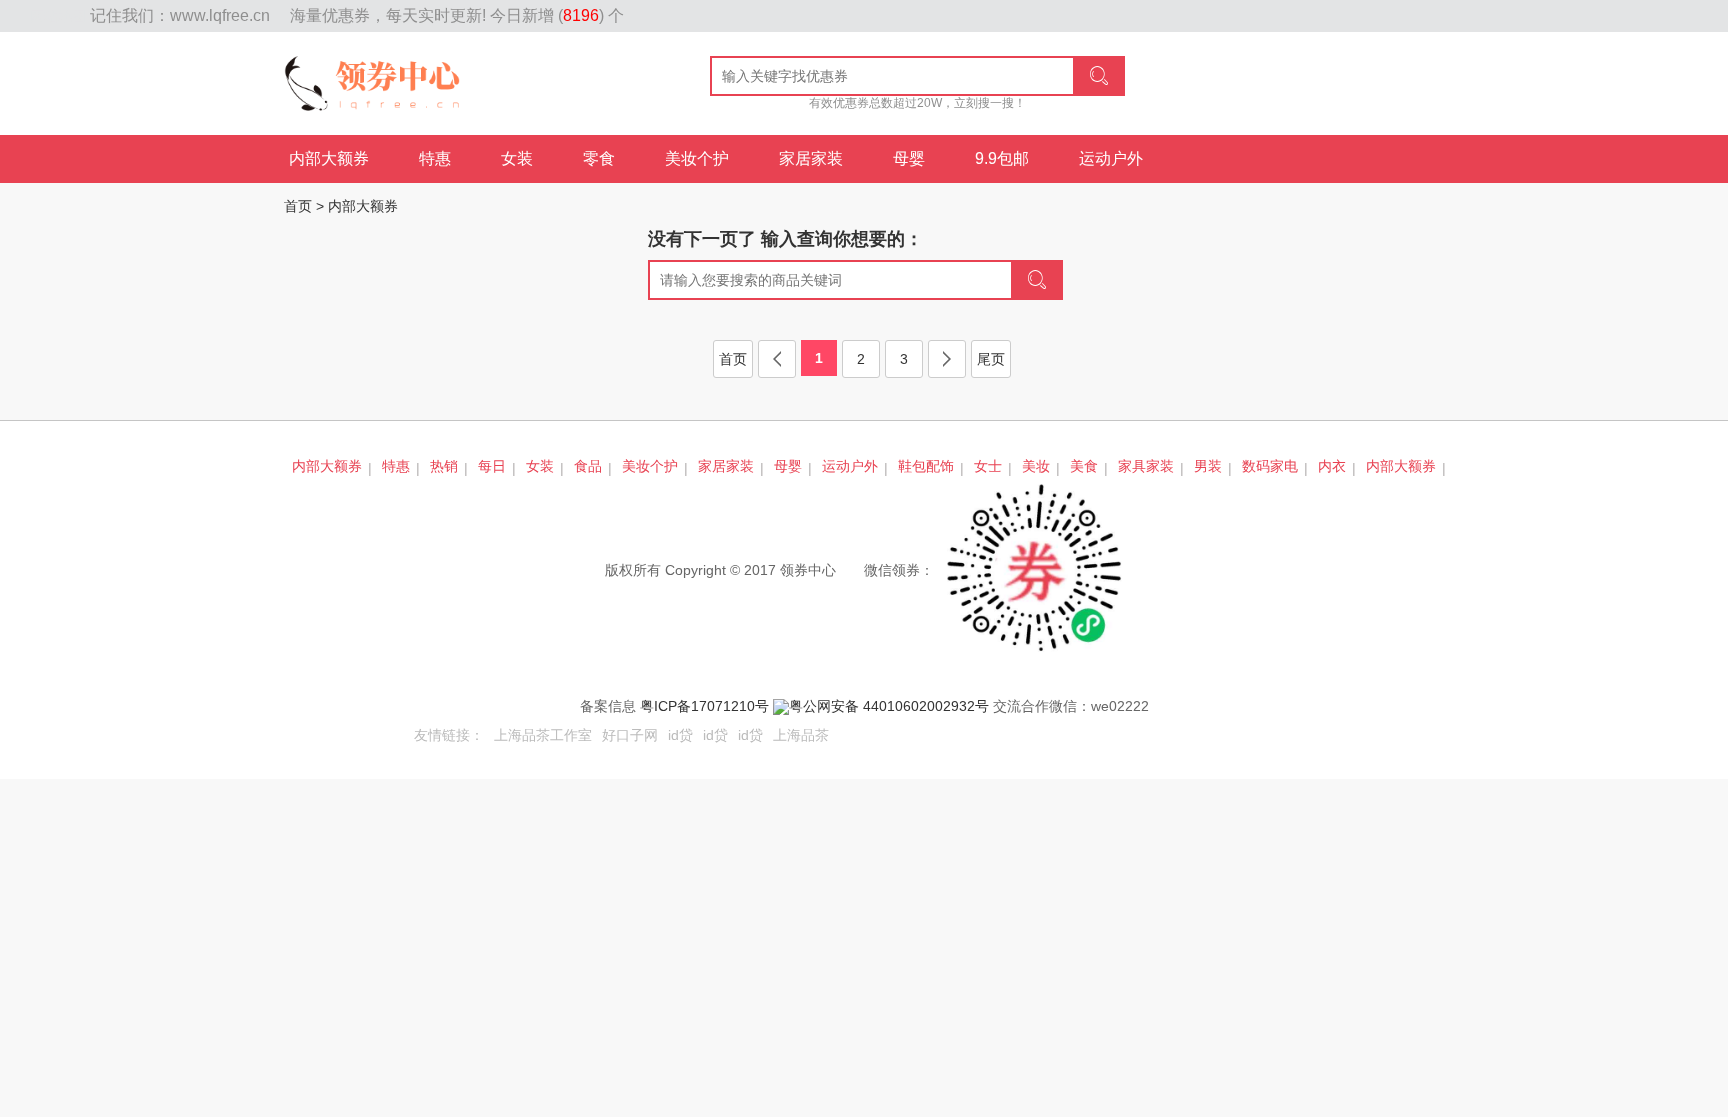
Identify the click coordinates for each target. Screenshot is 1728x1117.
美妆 (1036, 466)
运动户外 (1111, 158)
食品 (588, 466)
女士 (988, 466)
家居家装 (811, 158)
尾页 (991, 359)
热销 (444, 466)
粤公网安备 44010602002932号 (889, 706)
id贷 (680, 735)
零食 (599, 158)
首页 (298, 206)
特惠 (435, 158)
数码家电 (1270, 466)
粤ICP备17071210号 (704, 706)
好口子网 (630, 735)
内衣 (1332, 466)
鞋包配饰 (926, 466)
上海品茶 (801, 735)
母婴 (909, 158)
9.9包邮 (1002, 158)
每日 (492, 466)
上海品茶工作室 (543, 735)
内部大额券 (329, 158)
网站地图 (60, 16)
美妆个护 (697, 158)
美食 (1084, 466)
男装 (1208, 466)
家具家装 (1146, 466)
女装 (517, 158)
